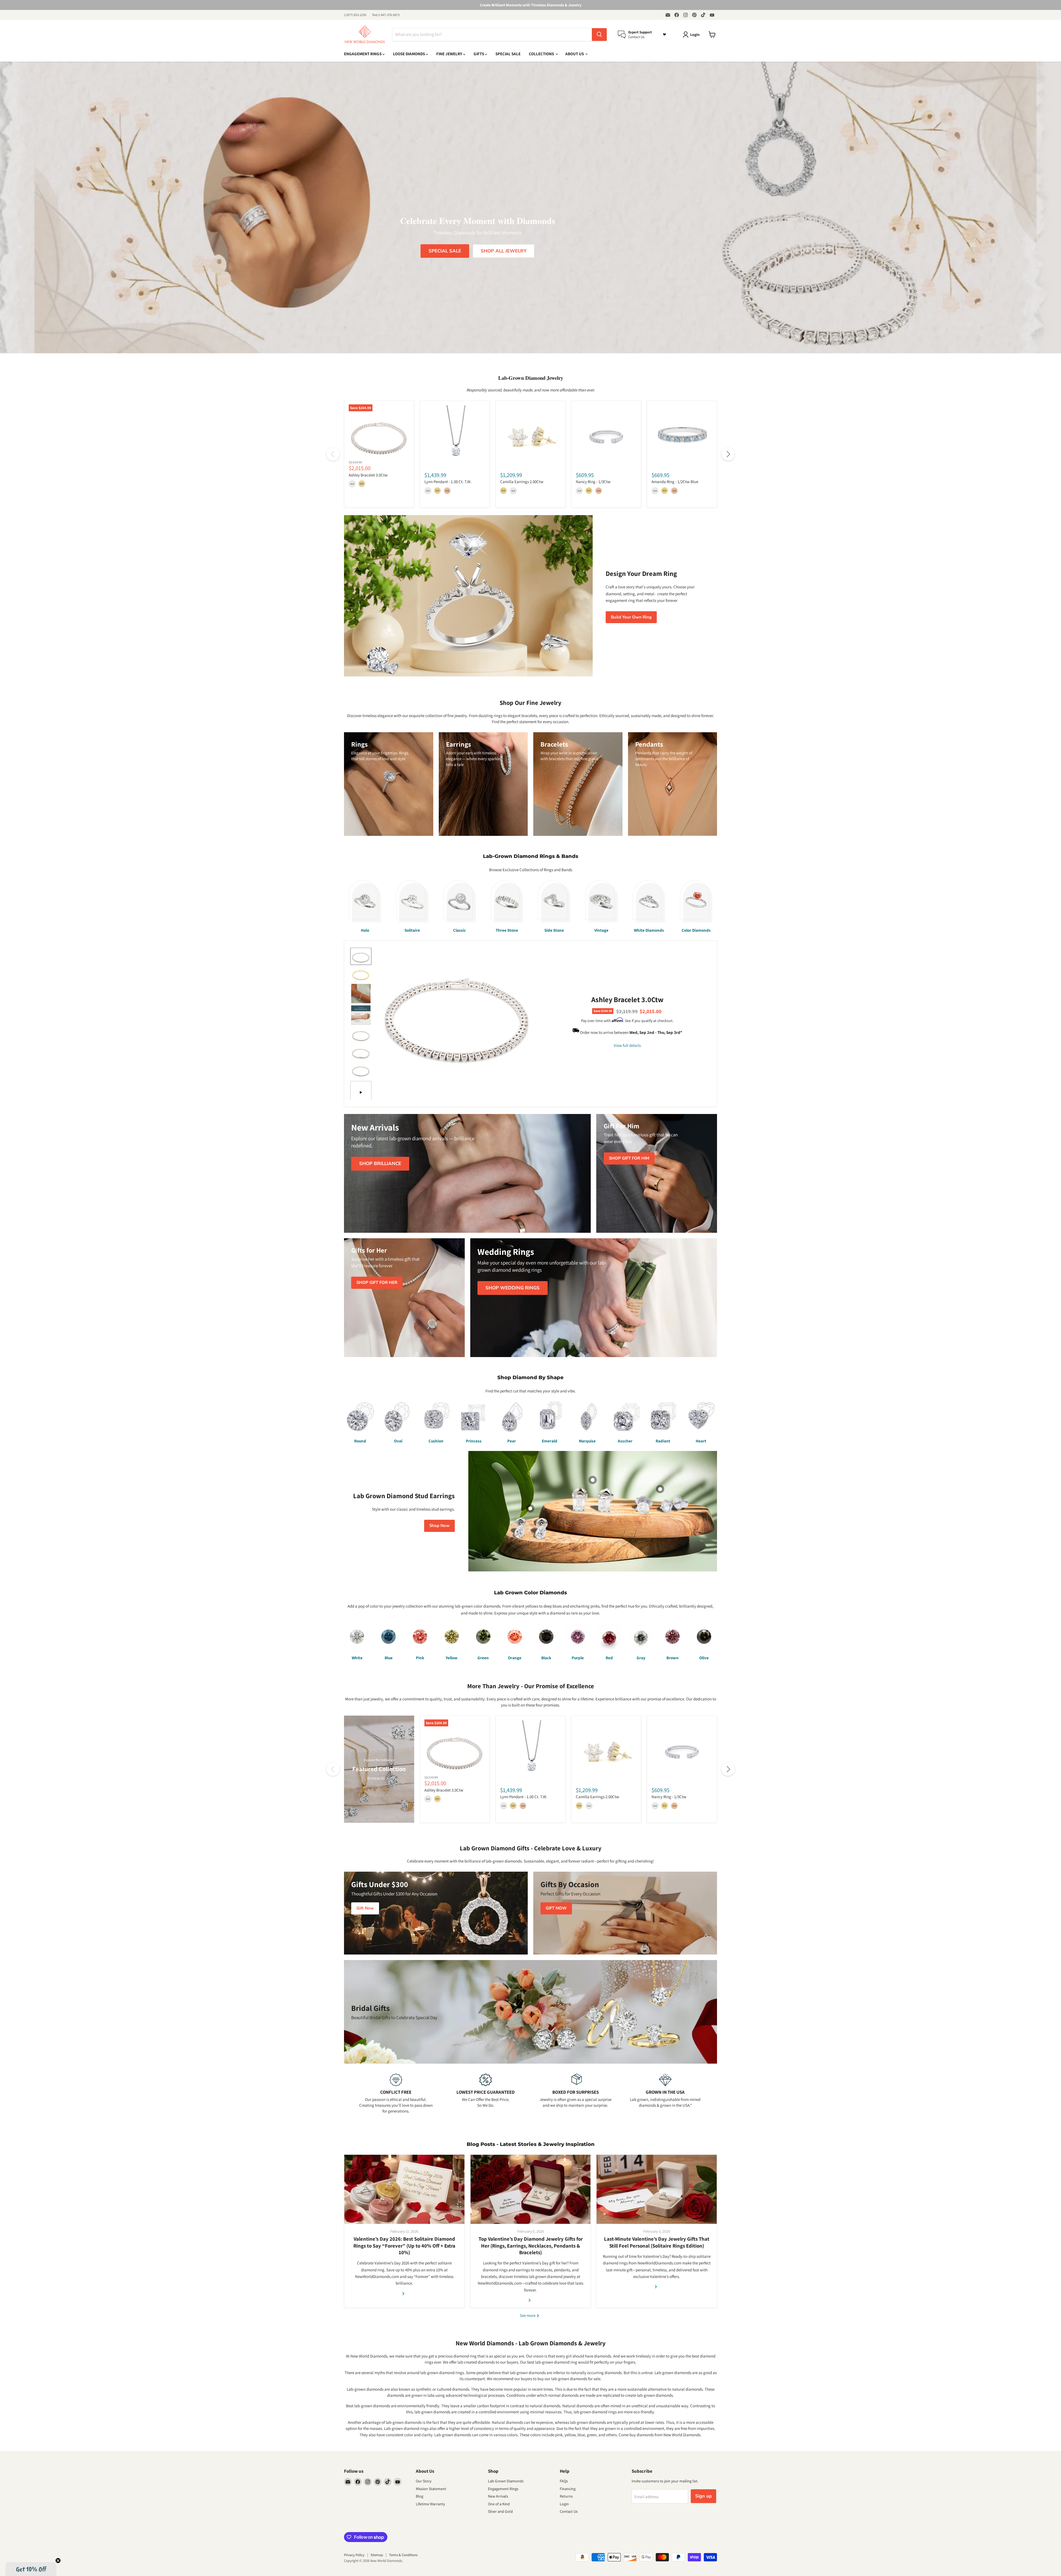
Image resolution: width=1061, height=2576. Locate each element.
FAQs (564, 2481)
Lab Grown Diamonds (506, 2481)
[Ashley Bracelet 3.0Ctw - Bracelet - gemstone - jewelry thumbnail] (361, 956)
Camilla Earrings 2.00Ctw (522, 482)
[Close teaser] (58, 2561)
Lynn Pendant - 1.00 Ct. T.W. (448, 482)
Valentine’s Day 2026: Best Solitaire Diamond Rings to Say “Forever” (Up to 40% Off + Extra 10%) (404, 2246)
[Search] (599, 35)
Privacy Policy (354, 2555)
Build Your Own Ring (631, 617)
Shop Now (439, 1526)
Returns (566, 2496)
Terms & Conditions (403, 2555)
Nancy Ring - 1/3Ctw (593, 482)
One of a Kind (499, 2504)
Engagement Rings (503, 2489)
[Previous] (333, 454)
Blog (420, 2496)
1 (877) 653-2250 (355, 15)
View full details (627, 1045)
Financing (568, 2489)
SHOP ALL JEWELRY (504, 251)
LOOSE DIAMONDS (409, 54)
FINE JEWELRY (450, 54)
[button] (31, 2569)
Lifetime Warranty (430, 2504)
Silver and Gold (500, 2511)
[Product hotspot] (593, 1480)
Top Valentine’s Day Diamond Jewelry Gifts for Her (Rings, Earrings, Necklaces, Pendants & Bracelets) (531, 2246)
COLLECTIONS (542, 54)
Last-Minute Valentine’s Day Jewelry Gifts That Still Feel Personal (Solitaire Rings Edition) (657, 2242)
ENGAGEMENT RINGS (363, 54)
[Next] (728, 454)
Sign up (703, 2496)
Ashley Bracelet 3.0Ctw (368, 475)
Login (564, 2504)
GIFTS (479, 54)
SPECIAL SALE (508, 54)
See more (528, 2315)
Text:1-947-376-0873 (386, 15)
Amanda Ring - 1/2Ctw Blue (675, 482)
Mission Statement (431, 2489)
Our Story (424, 2481)
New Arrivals (498, 2496)
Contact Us (569, 2511)
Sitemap (377, 2555)
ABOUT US (575, 54)
